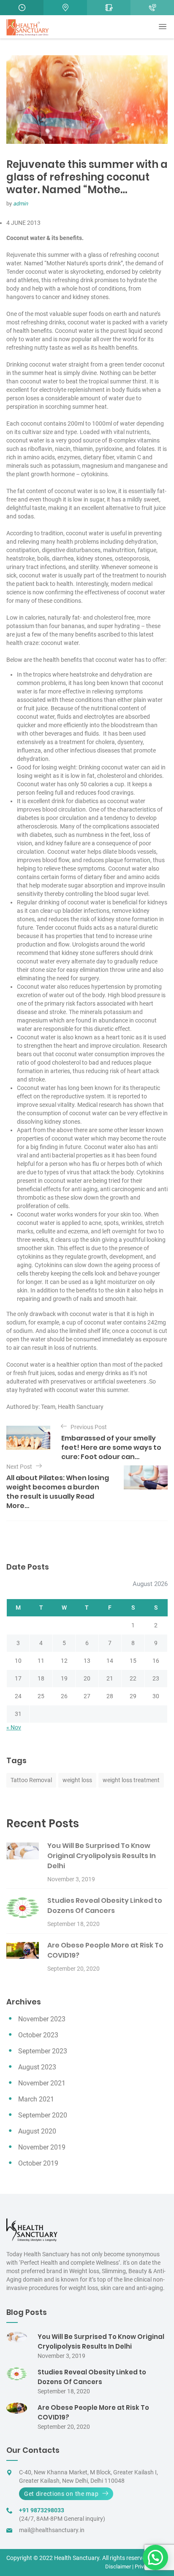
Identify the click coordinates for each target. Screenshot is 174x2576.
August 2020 (37, 2131)
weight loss (77, 1780)
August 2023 (37, 2067)
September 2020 (43, 2115)
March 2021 (36, 2099)
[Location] (65, 8)
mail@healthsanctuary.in (52, 2530)
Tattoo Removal (31, 1780)
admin (20, 204)
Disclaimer (118, 2567)
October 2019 (38, 2163)
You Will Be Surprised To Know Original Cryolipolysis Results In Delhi (102, 1856)
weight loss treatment (131, 1780)
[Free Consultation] (109, 8)
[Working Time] (22, 8)
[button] (155, 2557)
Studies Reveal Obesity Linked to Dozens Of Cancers (105, 1906)
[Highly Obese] (152, 8)
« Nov (14, 1727)
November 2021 (42, 2083)
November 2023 (42, 2019)
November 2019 (42, 2147)
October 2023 (38, 2035)
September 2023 (43, 2051)
